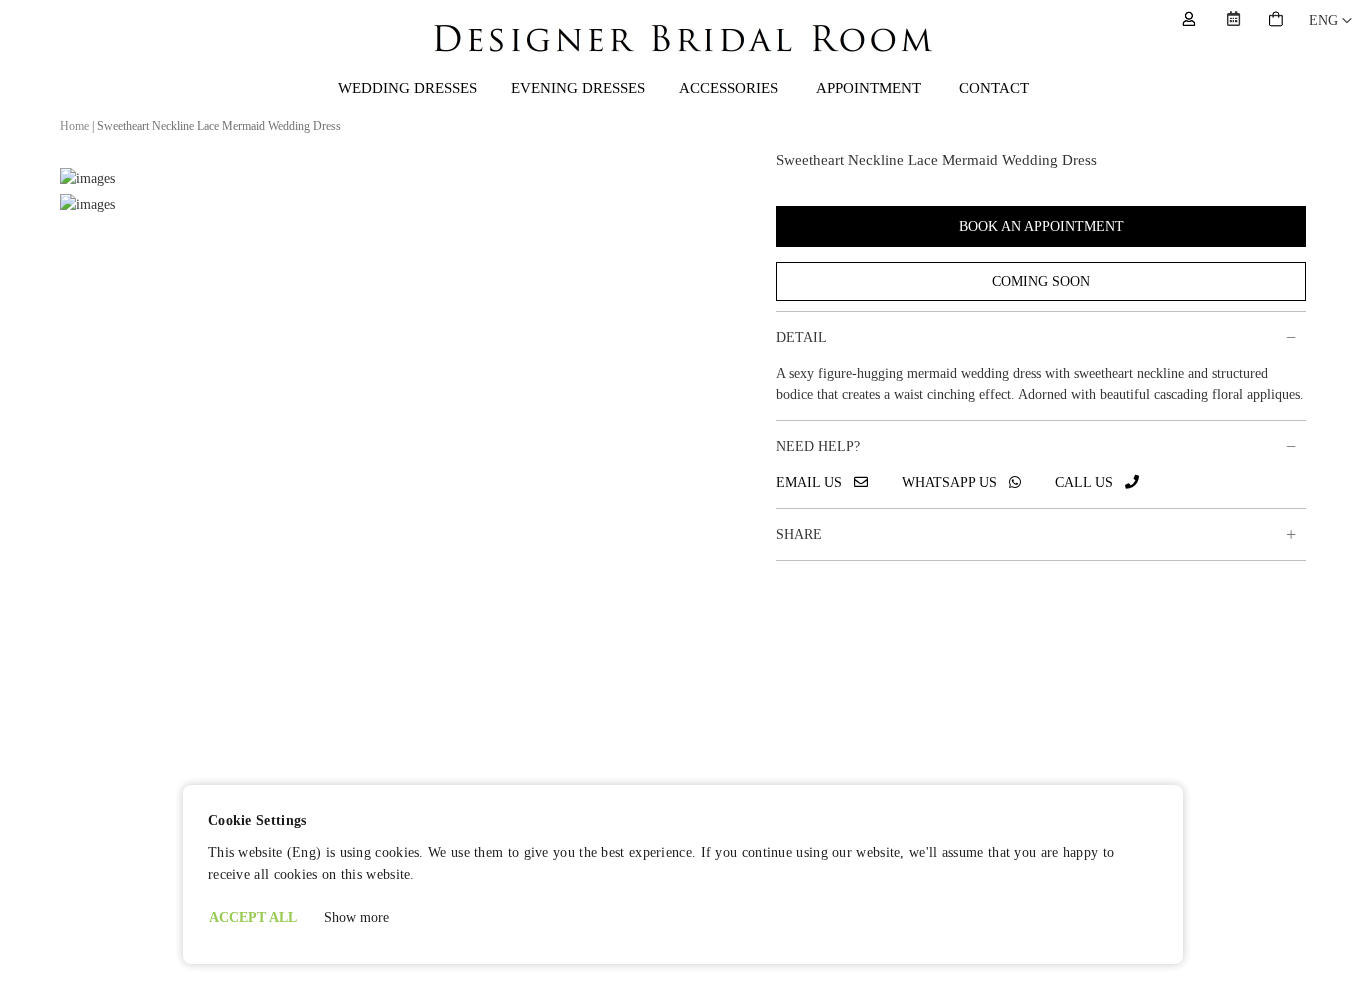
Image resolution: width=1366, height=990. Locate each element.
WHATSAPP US (955, 482)
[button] (1330, 21)
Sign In (1189, 19)
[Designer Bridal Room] (683, 57)
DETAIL (801, 337)
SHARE (799, 534)
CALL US (1090, 482)
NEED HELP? (818, 446)
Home (74, 126)
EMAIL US (815, 482)
